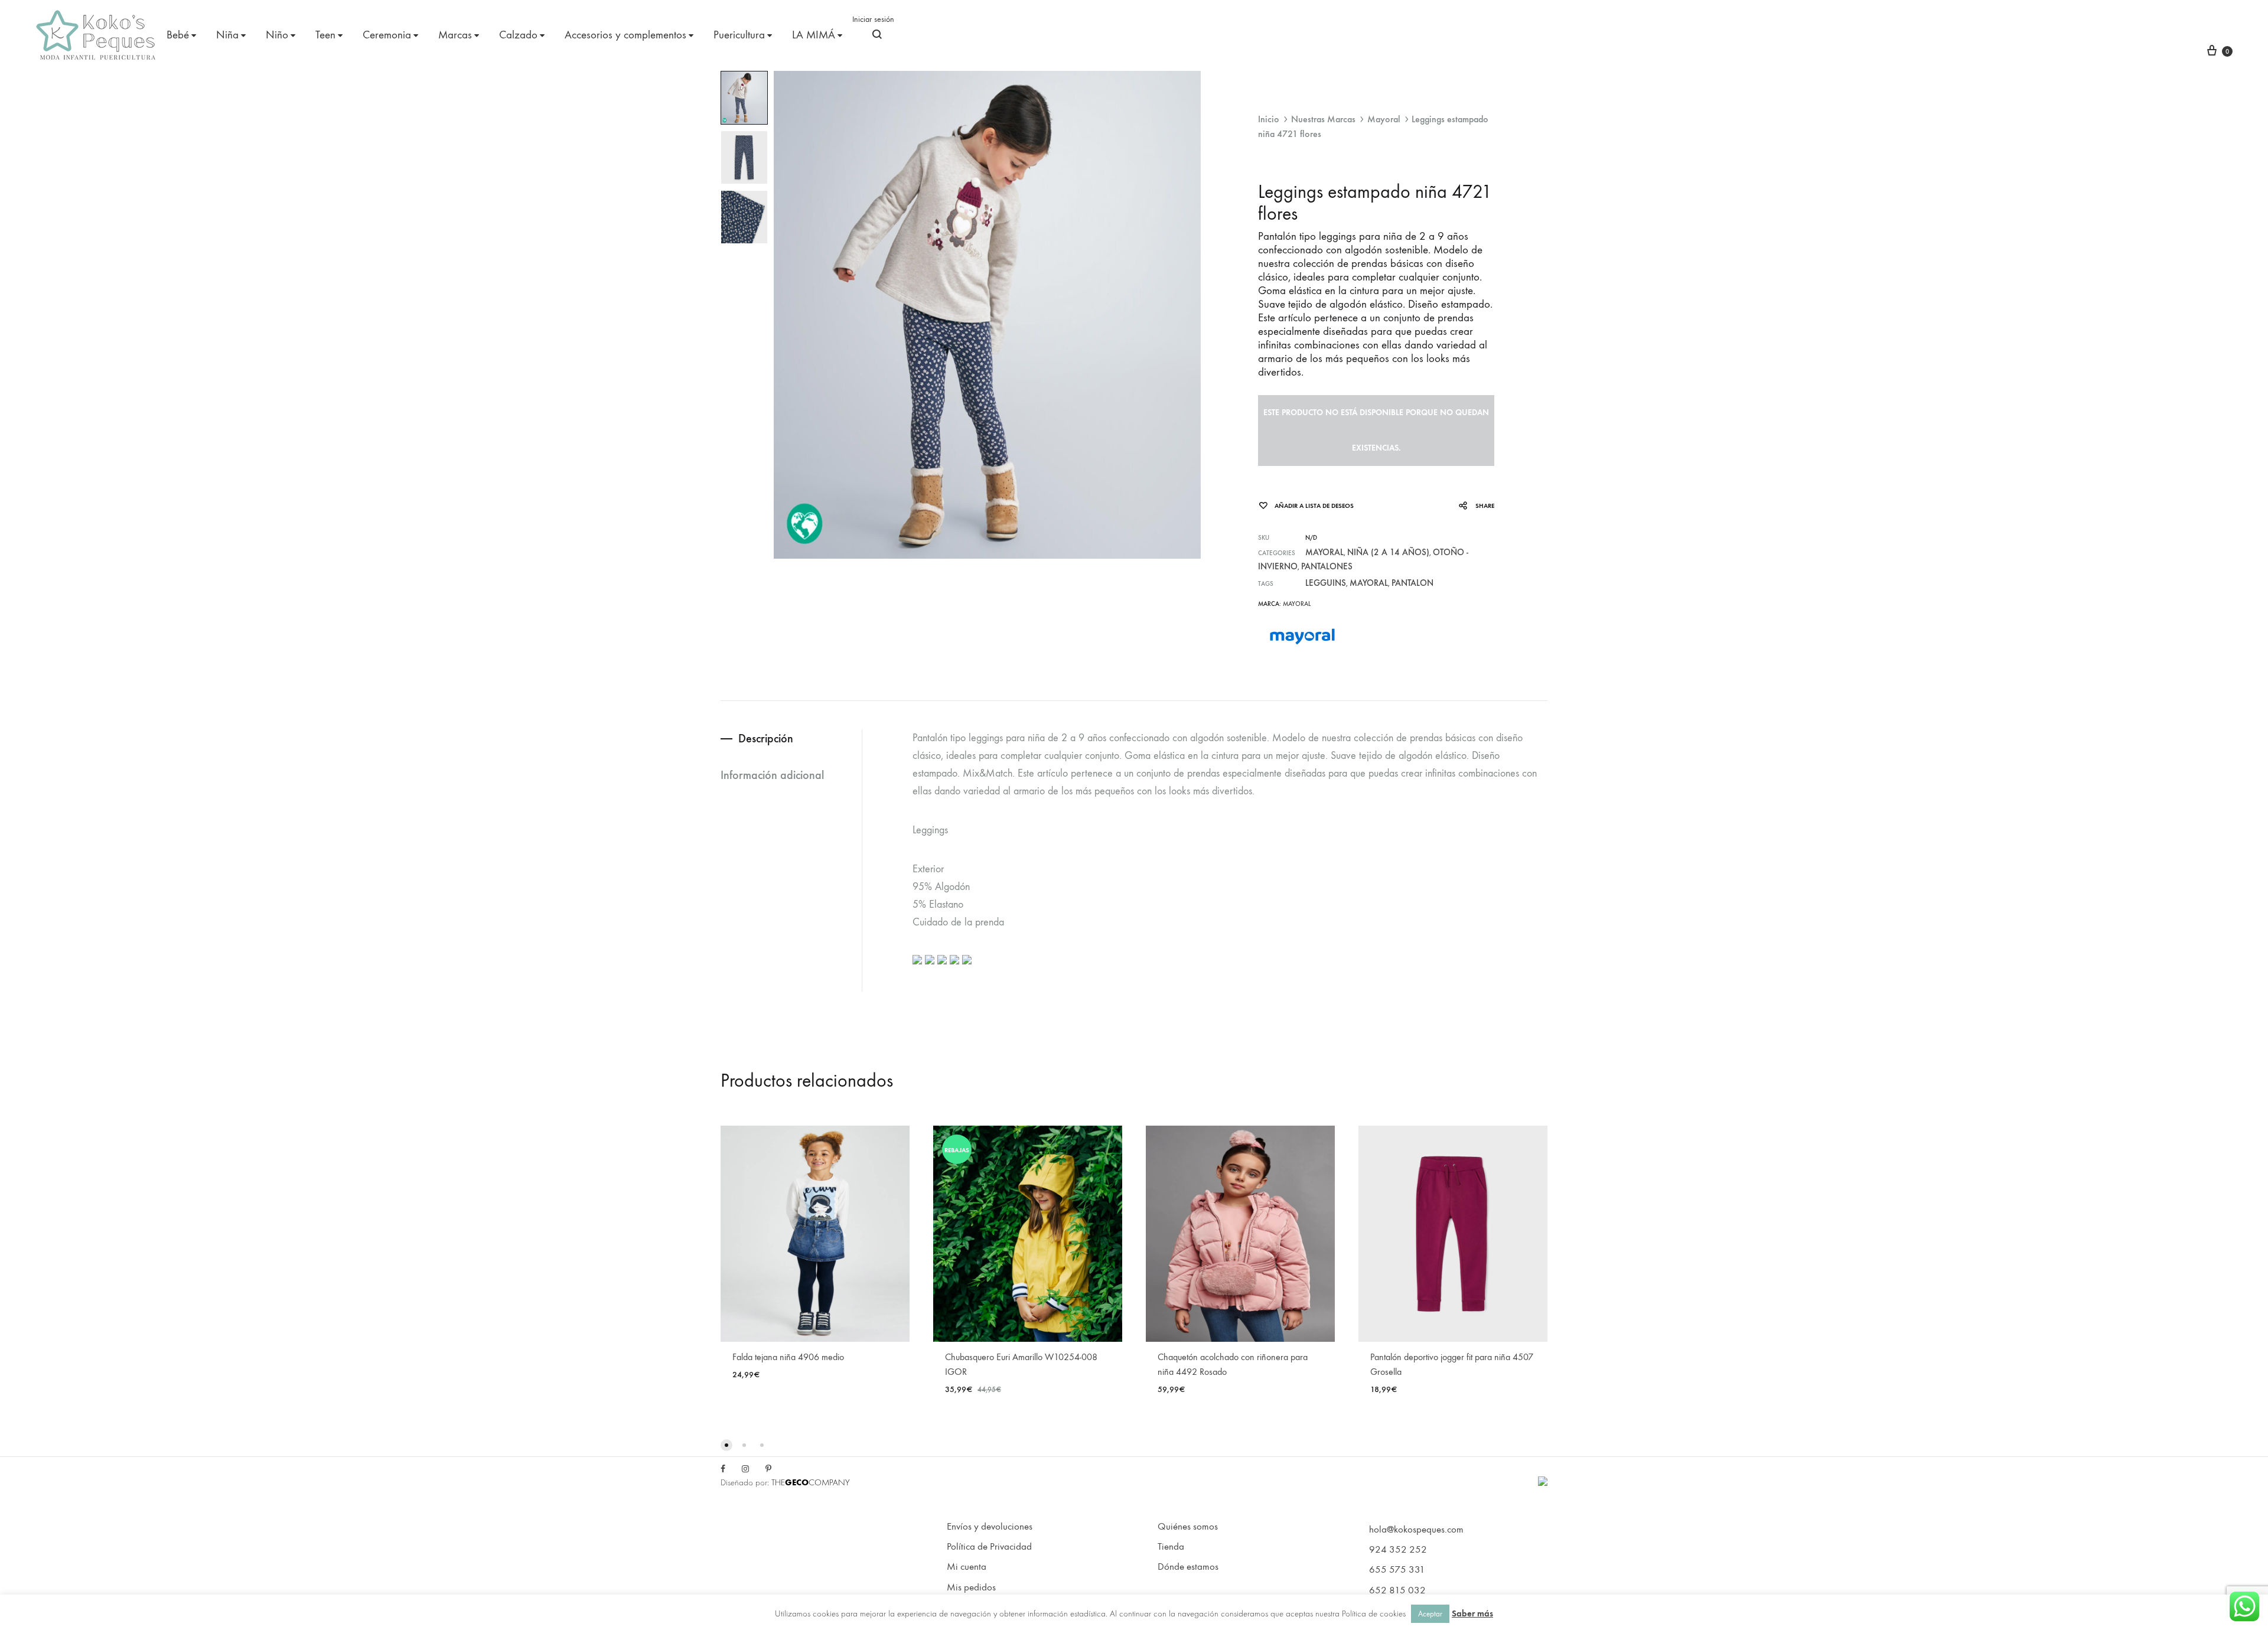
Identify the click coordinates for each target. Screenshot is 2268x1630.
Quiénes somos (1188, 1527)
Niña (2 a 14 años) (1388, 552)
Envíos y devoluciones (990, 1527)
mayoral (1369, 583)
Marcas (455, 35)
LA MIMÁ (814, 35)
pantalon (1412, 583)
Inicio (1269, 119)
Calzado (518, 35)
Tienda (1171, 1547)
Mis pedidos (971, 1587)
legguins (1326, 583)
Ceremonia (387, 35)
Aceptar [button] (1430, 1614)
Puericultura (739, 35)
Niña (227, 35)
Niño (277, 35)
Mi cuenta (967, 1567)
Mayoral (1384, 119)
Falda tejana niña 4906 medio (788, 1357)
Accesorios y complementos (625, 35)
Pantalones (1327, 566)
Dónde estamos (1188, 1567)
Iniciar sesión (873, 19)
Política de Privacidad (989, 1547)
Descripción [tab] (766, 738)
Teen (325, 35)
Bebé (178, 35)
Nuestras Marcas (1323, 119)
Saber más (1472, 1613)
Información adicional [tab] (772, 775)
